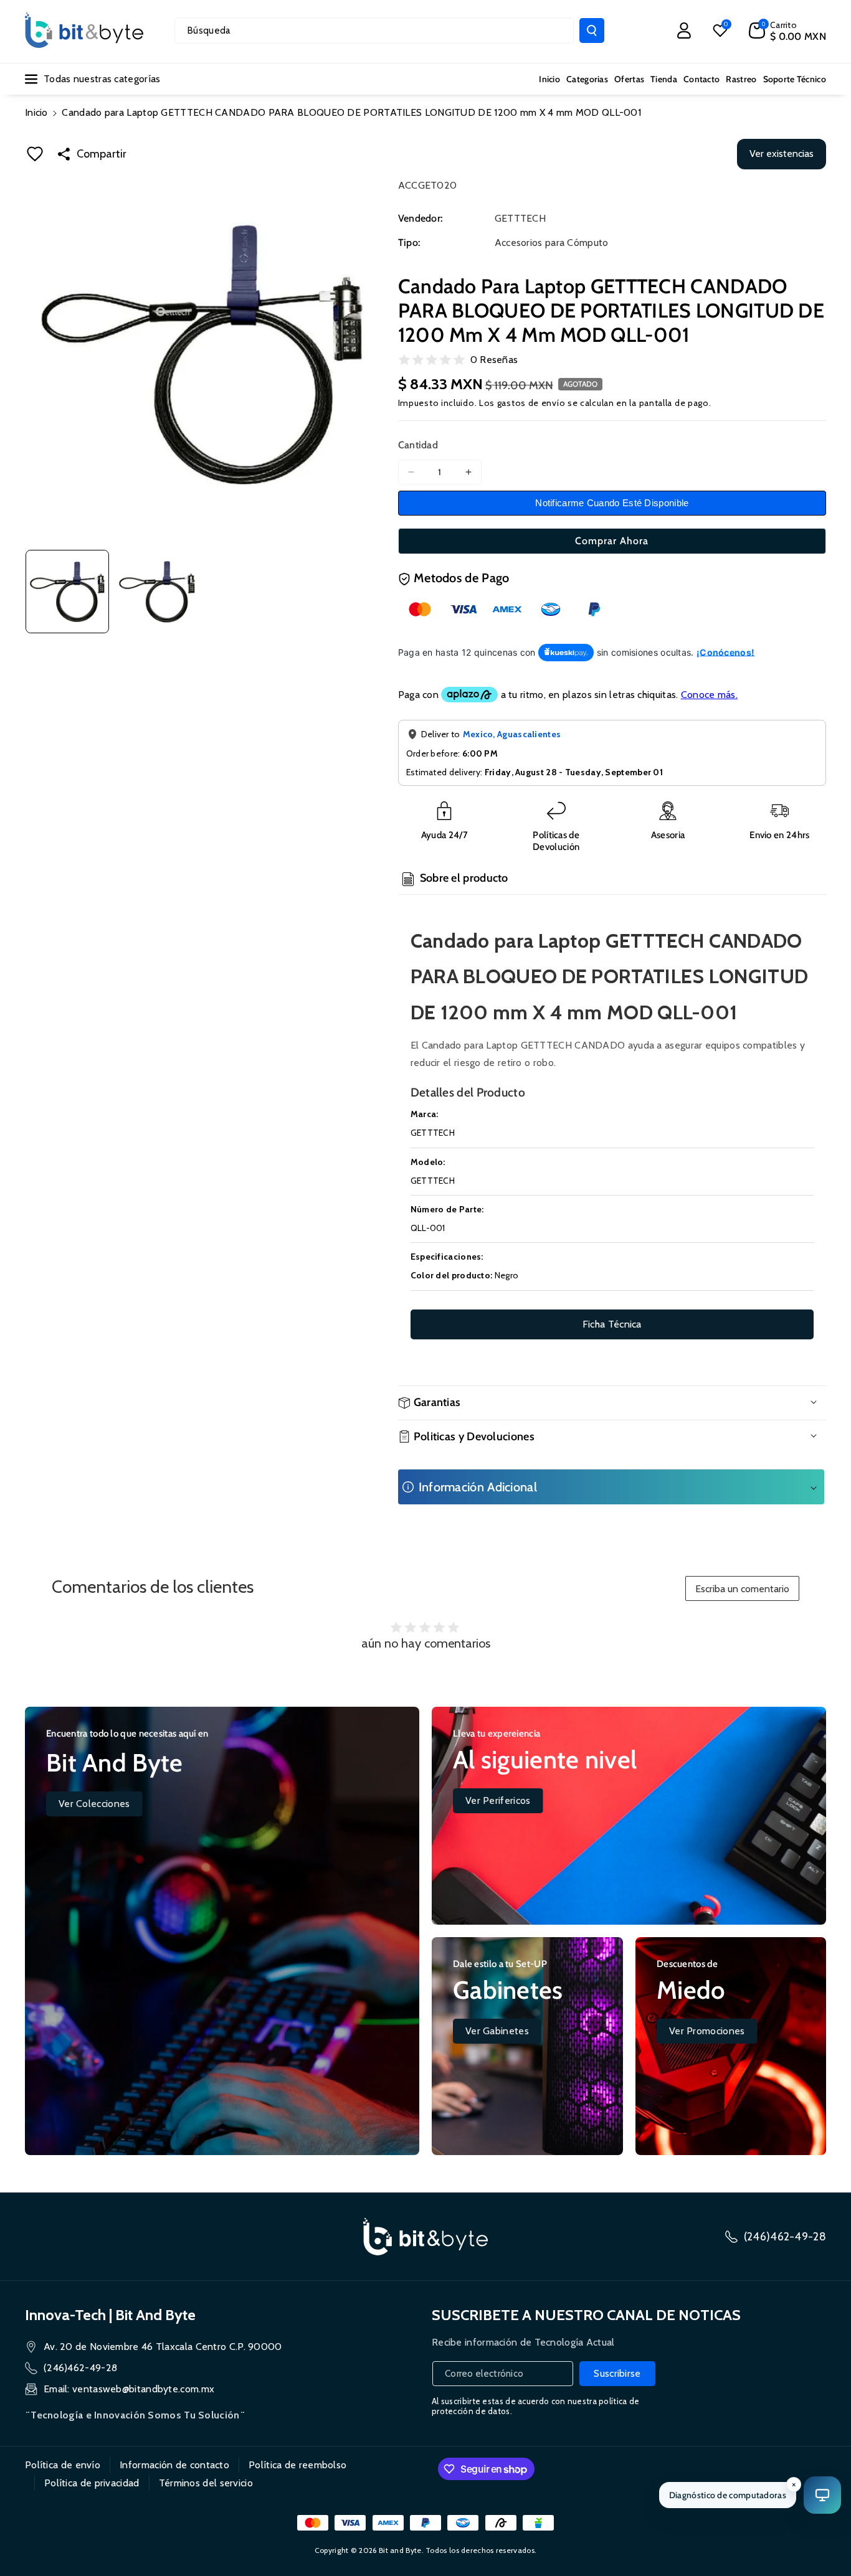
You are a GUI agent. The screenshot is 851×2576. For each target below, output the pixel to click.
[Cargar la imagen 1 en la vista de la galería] (67, 592)
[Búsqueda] (592, 31)
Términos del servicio (206, 2483)
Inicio (36, 112)
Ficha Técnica (612, 1324)
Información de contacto (174, 2465)
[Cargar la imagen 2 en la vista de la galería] (157, 592)
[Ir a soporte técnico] (822, 2495)
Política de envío (63, 2465)
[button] (787, 31)
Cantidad (418, 445)
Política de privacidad (92, 2483)
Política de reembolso (297, 2465)
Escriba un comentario (742, 1589)
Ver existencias (782, 153)
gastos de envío (531, 403)
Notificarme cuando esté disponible (612, 503)
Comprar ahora (612, 541)
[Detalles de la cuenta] (684, 31)
